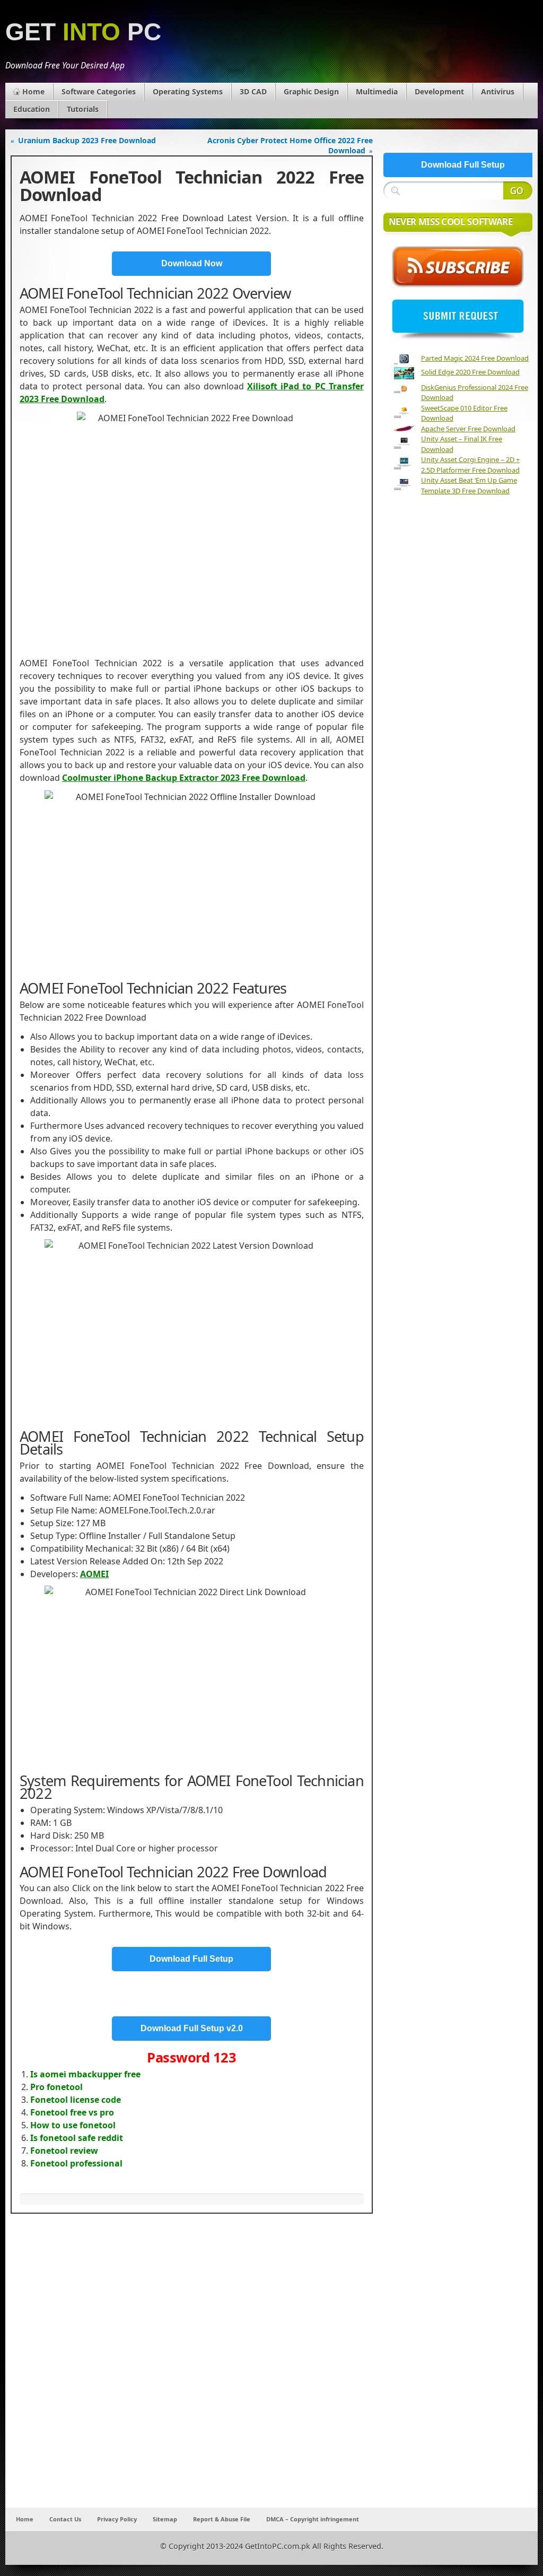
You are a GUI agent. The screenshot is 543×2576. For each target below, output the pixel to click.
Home (33, 92)
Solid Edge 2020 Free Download (470, 372)
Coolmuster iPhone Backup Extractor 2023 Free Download (184, 778)
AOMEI (94, 1574)
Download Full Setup (191, 1959)
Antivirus (498, 92)
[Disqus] (192, 2368)
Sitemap (165, 2519)
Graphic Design (311, 92)
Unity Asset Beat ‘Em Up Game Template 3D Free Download (469, 485)
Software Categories (99, 92)
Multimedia (377, 92)
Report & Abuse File (222, 2519)
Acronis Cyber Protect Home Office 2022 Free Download (290, 145)
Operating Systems (188, 92)
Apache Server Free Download (468, 429)
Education (32, 109)
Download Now (192, 263)
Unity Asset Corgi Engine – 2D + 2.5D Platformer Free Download (470, 465)
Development (439, 92)
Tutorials (83, 109)
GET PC (83, 32)
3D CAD (253, 92)
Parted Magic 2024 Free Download (475, 358)
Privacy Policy (117, 2519)
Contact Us (65, 2519)
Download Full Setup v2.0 (192, 2028)
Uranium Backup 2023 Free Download (87, 140)
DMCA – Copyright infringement (313, 2519)
